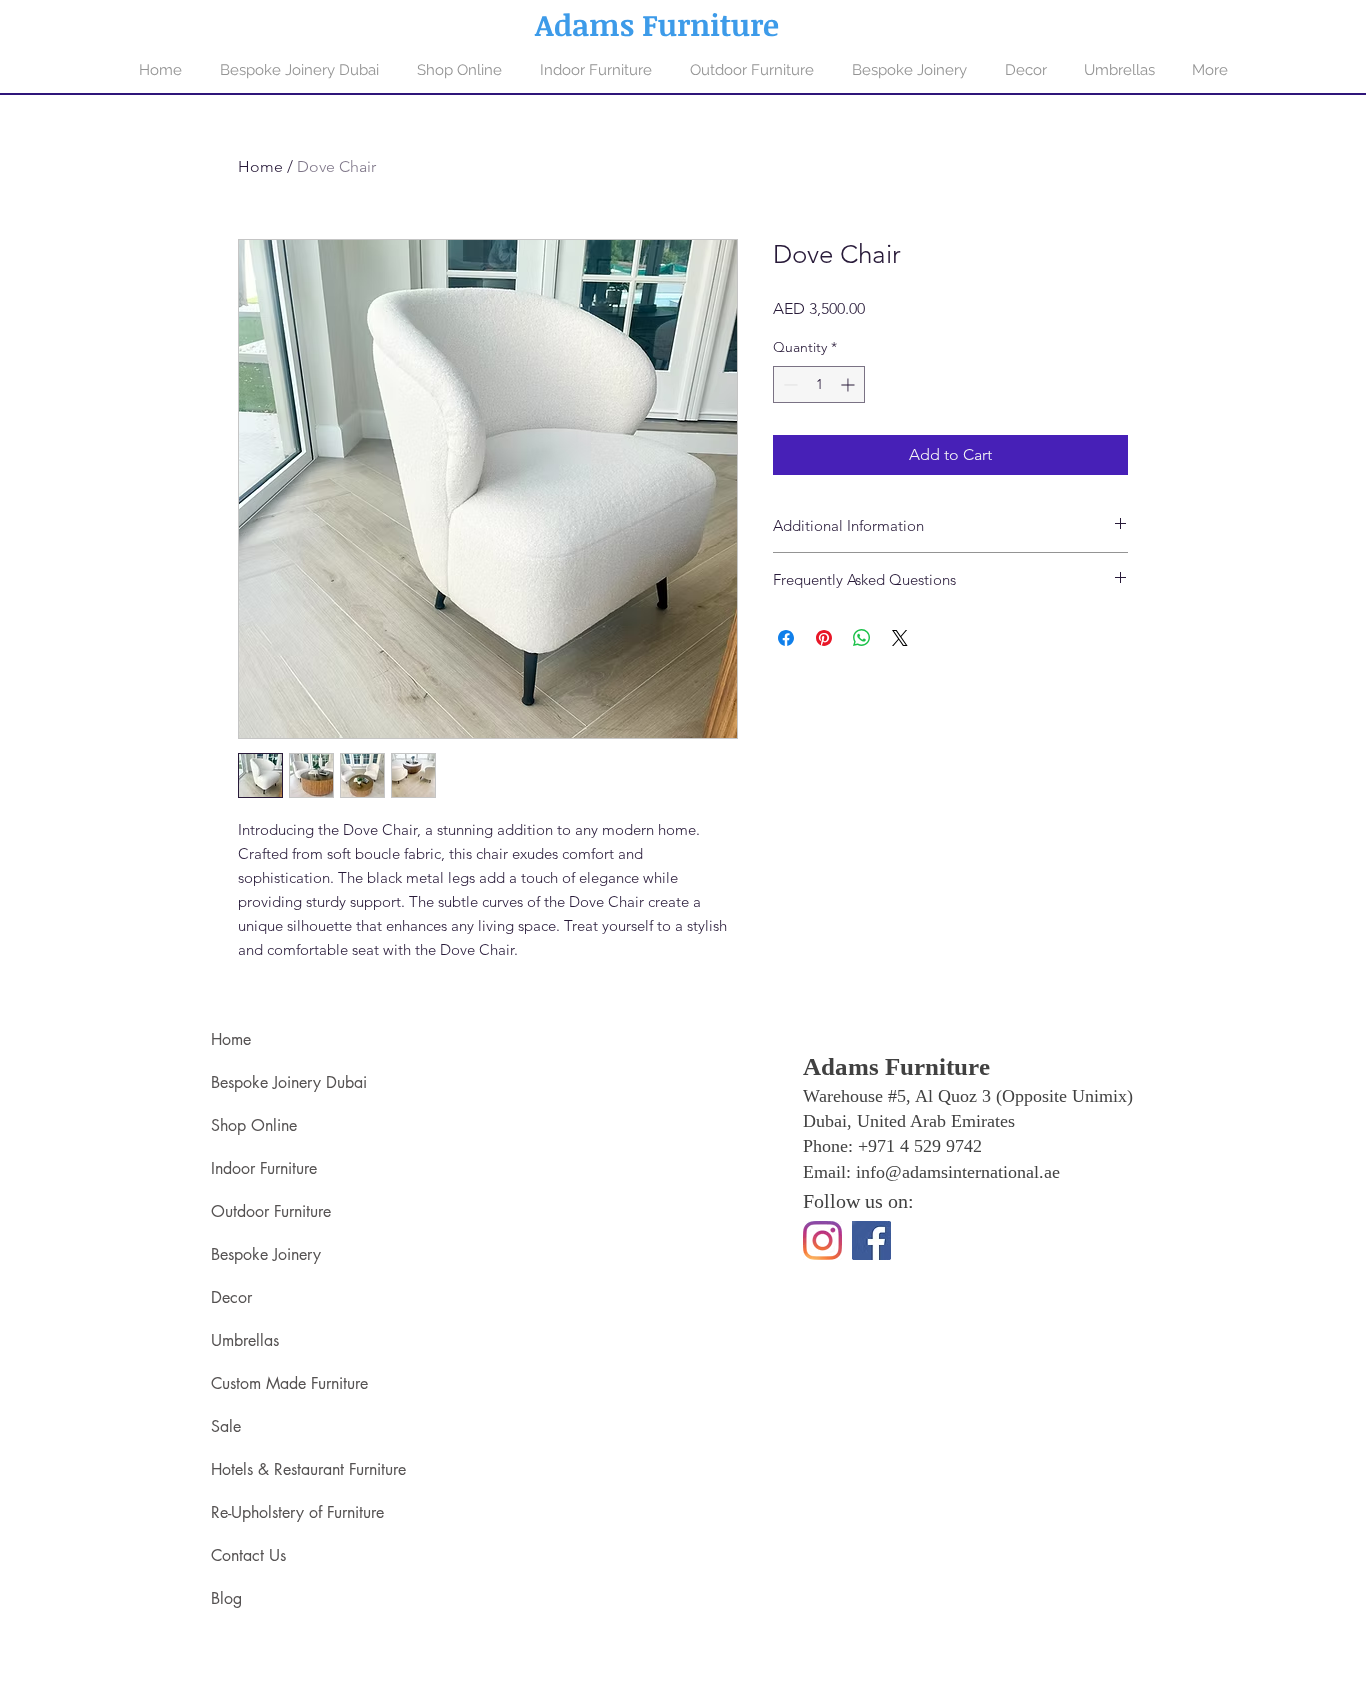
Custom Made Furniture (289, 1383)
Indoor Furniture (264, 1168)
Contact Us (248, 1555)
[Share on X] (900, 638)
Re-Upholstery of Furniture (297, 1512)
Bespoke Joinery (266, 1254)
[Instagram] (822, 1240)
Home (260, 166)
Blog (226, 1598)
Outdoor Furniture (271, 1211)
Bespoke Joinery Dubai (289, 1082)
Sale (226, 1426)
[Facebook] (871, 1240)
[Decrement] (788, 384)
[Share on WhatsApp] (862, 638)
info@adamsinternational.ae (958, 1172)
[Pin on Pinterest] (824, 638)
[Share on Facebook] (786, 638)
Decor (231, 1297)
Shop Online (254, 1125)
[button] (596, 70)
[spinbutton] (819, 384)
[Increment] (849, 384)
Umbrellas (245, 1340)
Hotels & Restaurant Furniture (308, 1469)
